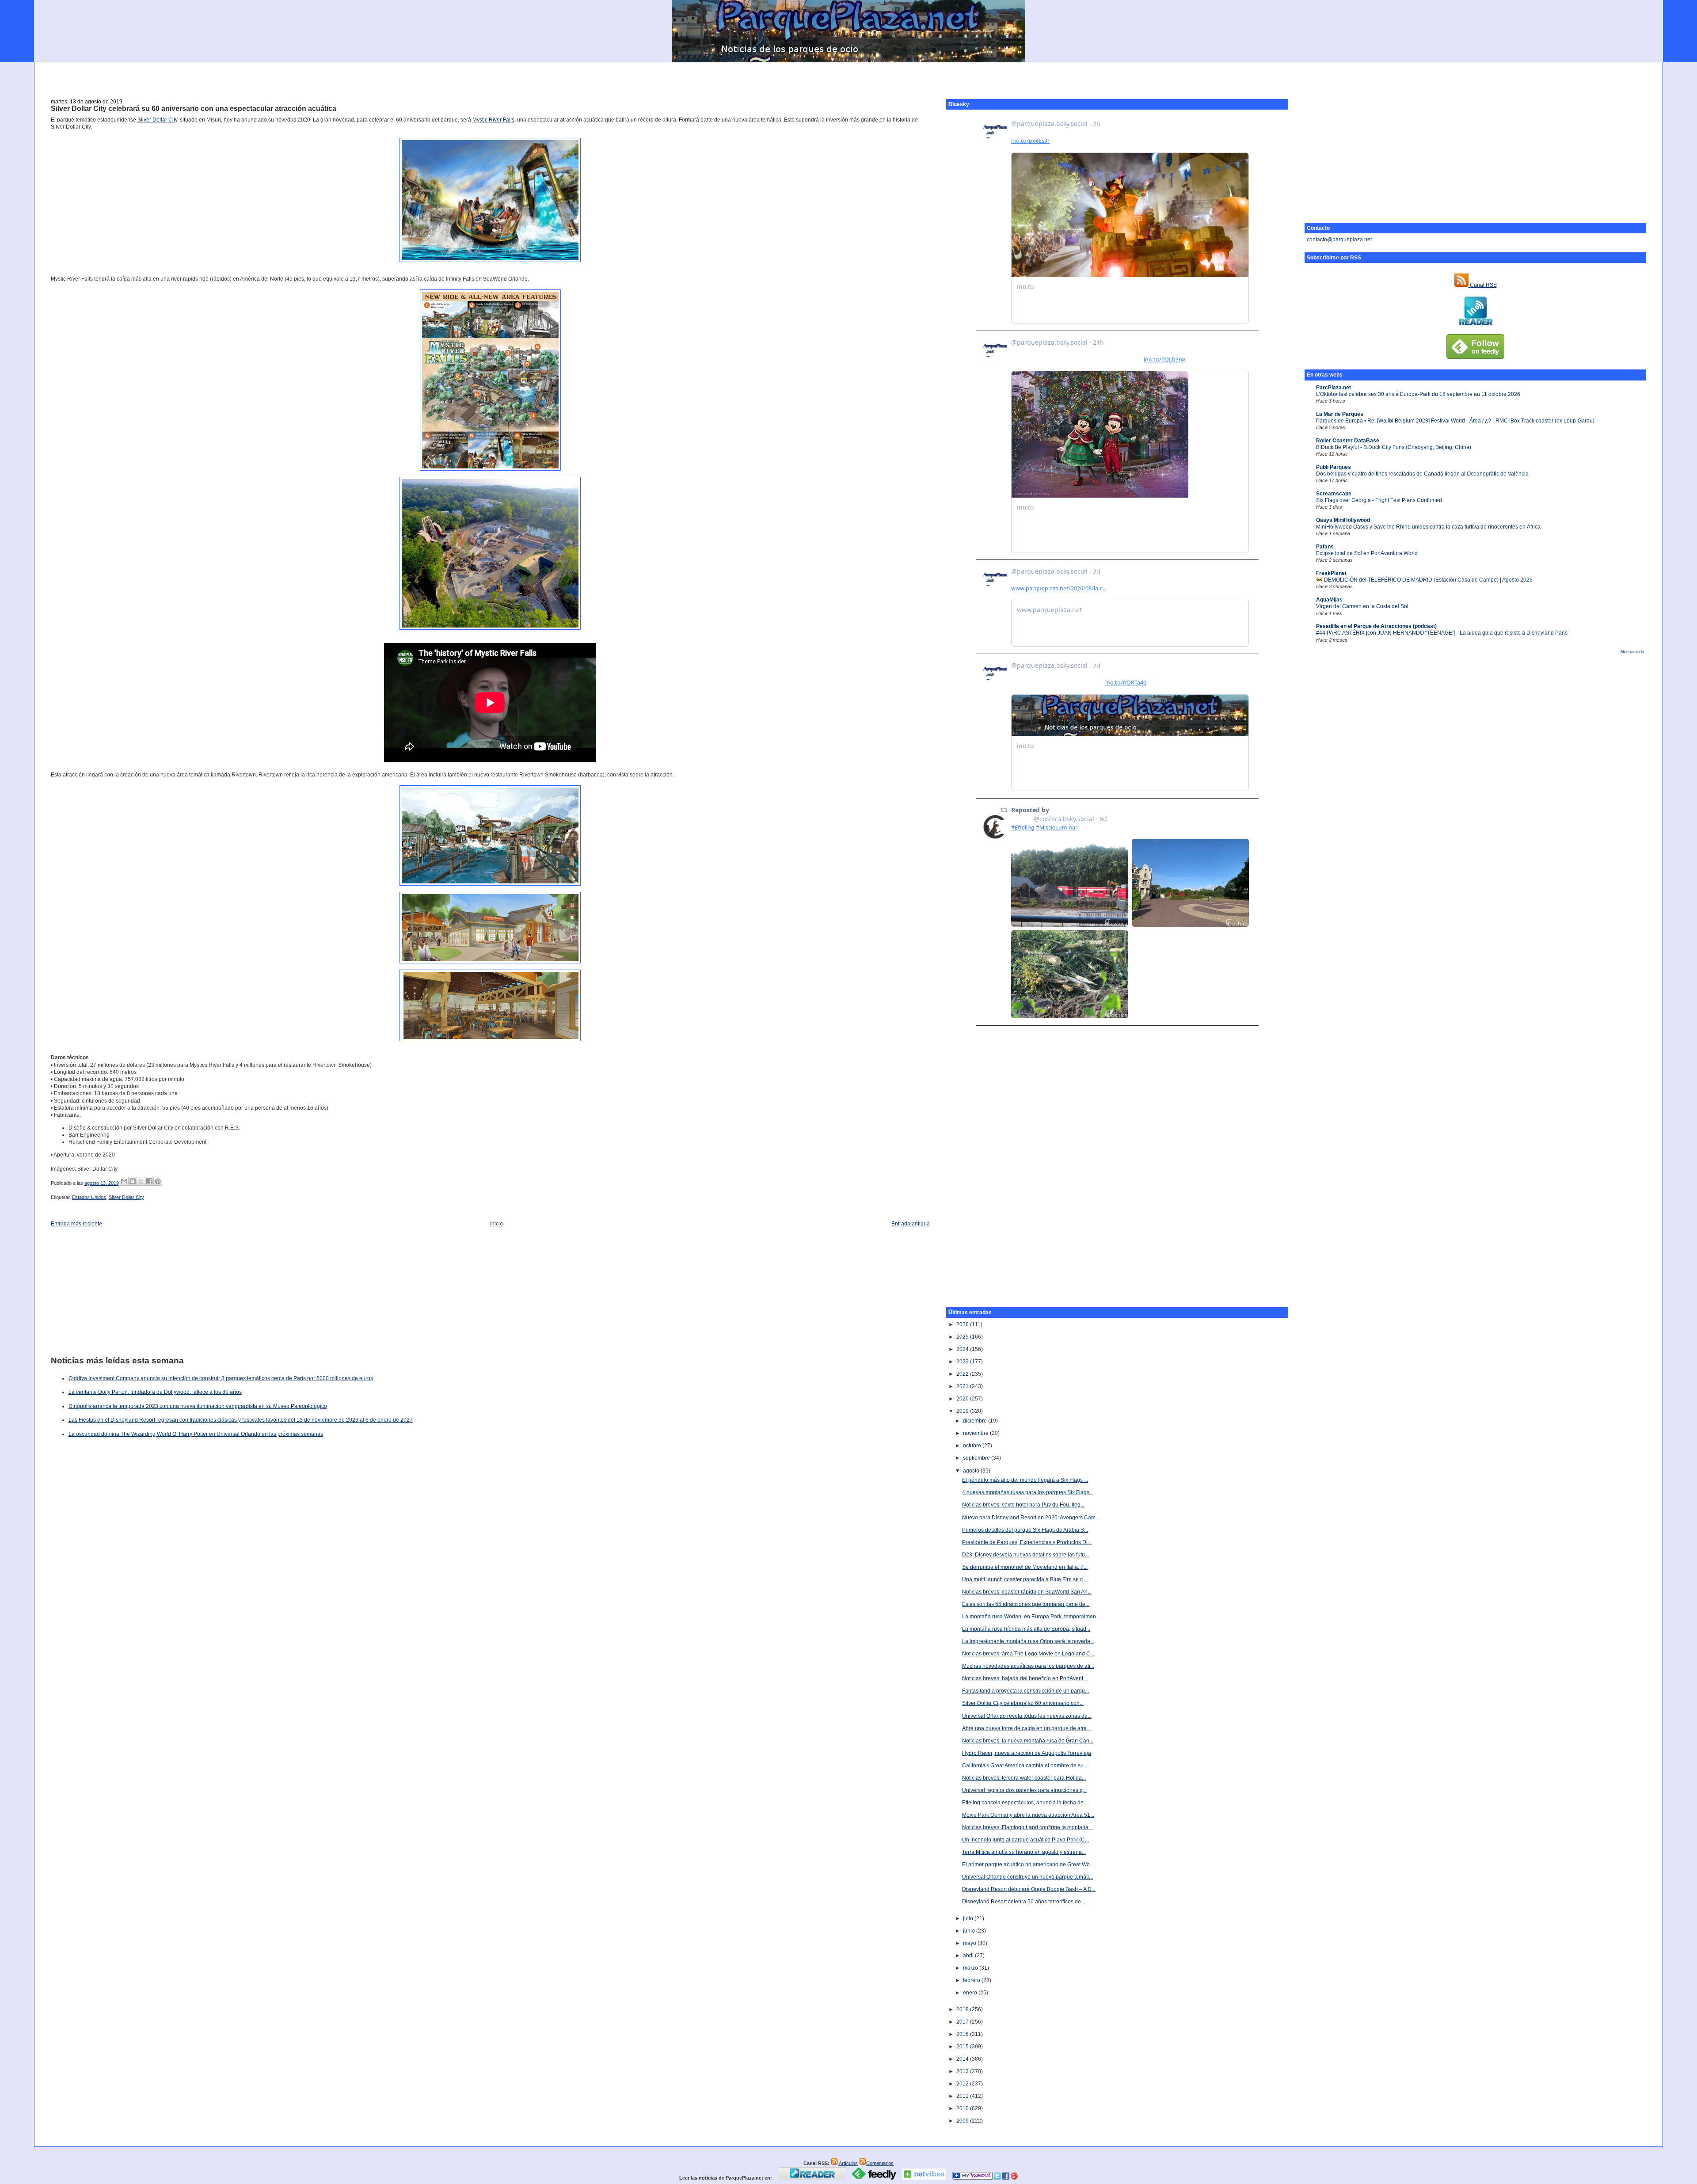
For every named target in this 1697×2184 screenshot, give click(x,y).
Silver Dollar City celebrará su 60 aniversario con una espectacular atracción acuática (194, 108)
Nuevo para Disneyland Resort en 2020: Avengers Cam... (1031, 1518)
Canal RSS (1483, 285)
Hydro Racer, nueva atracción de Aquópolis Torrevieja (1027, 1753)
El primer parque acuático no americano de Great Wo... (1028, 1864)
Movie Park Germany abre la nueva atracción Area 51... (1028, 1815)
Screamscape (1334, 494)
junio (970, 1931)
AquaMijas (1329, 600)
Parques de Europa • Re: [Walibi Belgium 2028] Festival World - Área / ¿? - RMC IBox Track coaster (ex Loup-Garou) (1455, 421)
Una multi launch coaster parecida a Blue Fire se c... (1024, 1579)
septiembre (977, 1458)
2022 (963, 1374)
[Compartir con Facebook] (149, 1181)
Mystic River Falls (493, 120)
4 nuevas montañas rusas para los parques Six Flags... (1028, 1492)
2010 (963, 2108)
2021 (963, 1386)
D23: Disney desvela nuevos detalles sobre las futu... (1025, 1555)
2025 (963, 1337)
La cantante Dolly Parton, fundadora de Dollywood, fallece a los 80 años (155, 1392)
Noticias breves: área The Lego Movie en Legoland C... (1028, 1654)
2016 (963, 2034)
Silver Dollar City (157, 120)
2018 (963, 2009)
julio (969, 1918)
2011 (963, 2096)
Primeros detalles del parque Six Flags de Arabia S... (1025, 1530)
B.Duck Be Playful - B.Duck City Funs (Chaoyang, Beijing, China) (1394, 447)
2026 (963, 1324)
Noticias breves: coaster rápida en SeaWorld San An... (1027, 1592)
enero (971, 1993)
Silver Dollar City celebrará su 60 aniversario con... (1023, 1703)
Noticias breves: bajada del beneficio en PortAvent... (1025, 1678)
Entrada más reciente (76, 1224)
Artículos (848, 2163)
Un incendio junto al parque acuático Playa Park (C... (1025, 1840)
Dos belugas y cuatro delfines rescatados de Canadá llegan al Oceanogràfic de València (1422, 474)
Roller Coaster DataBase (1348, 441)
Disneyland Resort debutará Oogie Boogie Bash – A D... (1029, 1889)
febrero (972, 1980)
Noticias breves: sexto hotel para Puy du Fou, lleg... (1023, 1505)
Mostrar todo (1632, 652)
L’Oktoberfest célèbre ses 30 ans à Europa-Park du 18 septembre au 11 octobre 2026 (1418, 394)
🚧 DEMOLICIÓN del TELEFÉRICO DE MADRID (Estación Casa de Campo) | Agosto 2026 (1424, 580)
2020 (963, 1399)
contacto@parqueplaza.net (1339, 240)
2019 (963, 1411)
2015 (963, 2047)
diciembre (976, 1421)
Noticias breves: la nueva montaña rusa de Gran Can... (1028, 1741)
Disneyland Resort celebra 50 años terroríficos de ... (1024, 1902)
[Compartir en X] (141, 1181)
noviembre (976, 1433)
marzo (971, 1968)
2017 (963, 2022)
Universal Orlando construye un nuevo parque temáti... (1027, 1877)
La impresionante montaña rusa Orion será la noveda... (1028, 1641)
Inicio (497, 1224)
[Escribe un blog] (133, 1181)
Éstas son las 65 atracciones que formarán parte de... (1026, 1604)
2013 (963, 2071)
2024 (963, 1349)
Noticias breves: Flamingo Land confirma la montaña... (1027, 1827)
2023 (963, 1362)
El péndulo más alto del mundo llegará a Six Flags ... (1025, 1480)
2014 (963, 2059)
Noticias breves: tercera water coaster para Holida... (1024, 1778)
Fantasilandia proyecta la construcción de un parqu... (1025, 1691)
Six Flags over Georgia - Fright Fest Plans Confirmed (1379, 500)
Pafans (1325, 547)
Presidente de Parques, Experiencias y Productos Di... (1027, 1542)
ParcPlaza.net (1334, 388)
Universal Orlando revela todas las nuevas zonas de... (1027, 1716)
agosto (972, 1471)
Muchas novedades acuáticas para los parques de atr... (1028, 1666)
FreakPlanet (1331, 573)
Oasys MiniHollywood (1343, 520)
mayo (970, 1943)
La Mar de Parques (1340, 414)
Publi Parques (1334, 467)
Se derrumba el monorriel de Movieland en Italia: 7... (1025, 1567)
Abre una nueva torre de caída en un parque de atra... (1026, 1728)
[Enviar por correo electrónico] (124, 1181)
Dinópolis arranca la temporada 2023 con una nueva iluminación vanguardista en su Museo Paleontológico (198, 1406)
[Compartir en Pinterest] (158, 1181)
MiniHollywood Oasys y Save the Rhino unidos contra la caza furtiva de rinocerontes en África (1428, 527)
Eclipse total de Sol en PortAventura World (1367, 553)
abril (969, 1956)
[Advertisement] (848, 76)
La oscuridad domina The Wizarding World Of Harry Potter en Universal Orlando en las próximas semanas (196, 1434)
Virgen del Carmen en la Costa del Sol (1362, 606)
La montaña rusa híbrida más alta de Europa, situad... (1026, 1629)
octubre (973, 1446)
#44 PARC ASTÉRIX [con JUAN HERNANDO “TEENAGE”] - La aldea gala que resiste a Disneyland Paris (1442, 633)
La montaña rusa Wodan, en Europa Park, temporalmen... (1031, 1617)
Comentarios (880, 2163)
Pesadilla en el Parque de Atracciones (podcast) (1376, 626)
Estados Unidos (89, 1197)
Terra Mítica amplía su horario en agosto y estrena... (1024, 1852)
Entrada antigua (911, 1224)
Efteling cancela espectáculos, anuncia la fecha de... (1025, 1803)
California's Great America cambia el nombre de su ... (1025, 1765)
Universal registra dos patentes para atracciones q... (1024, 1790)
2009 (963, 2121)
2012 (963, 2084)
